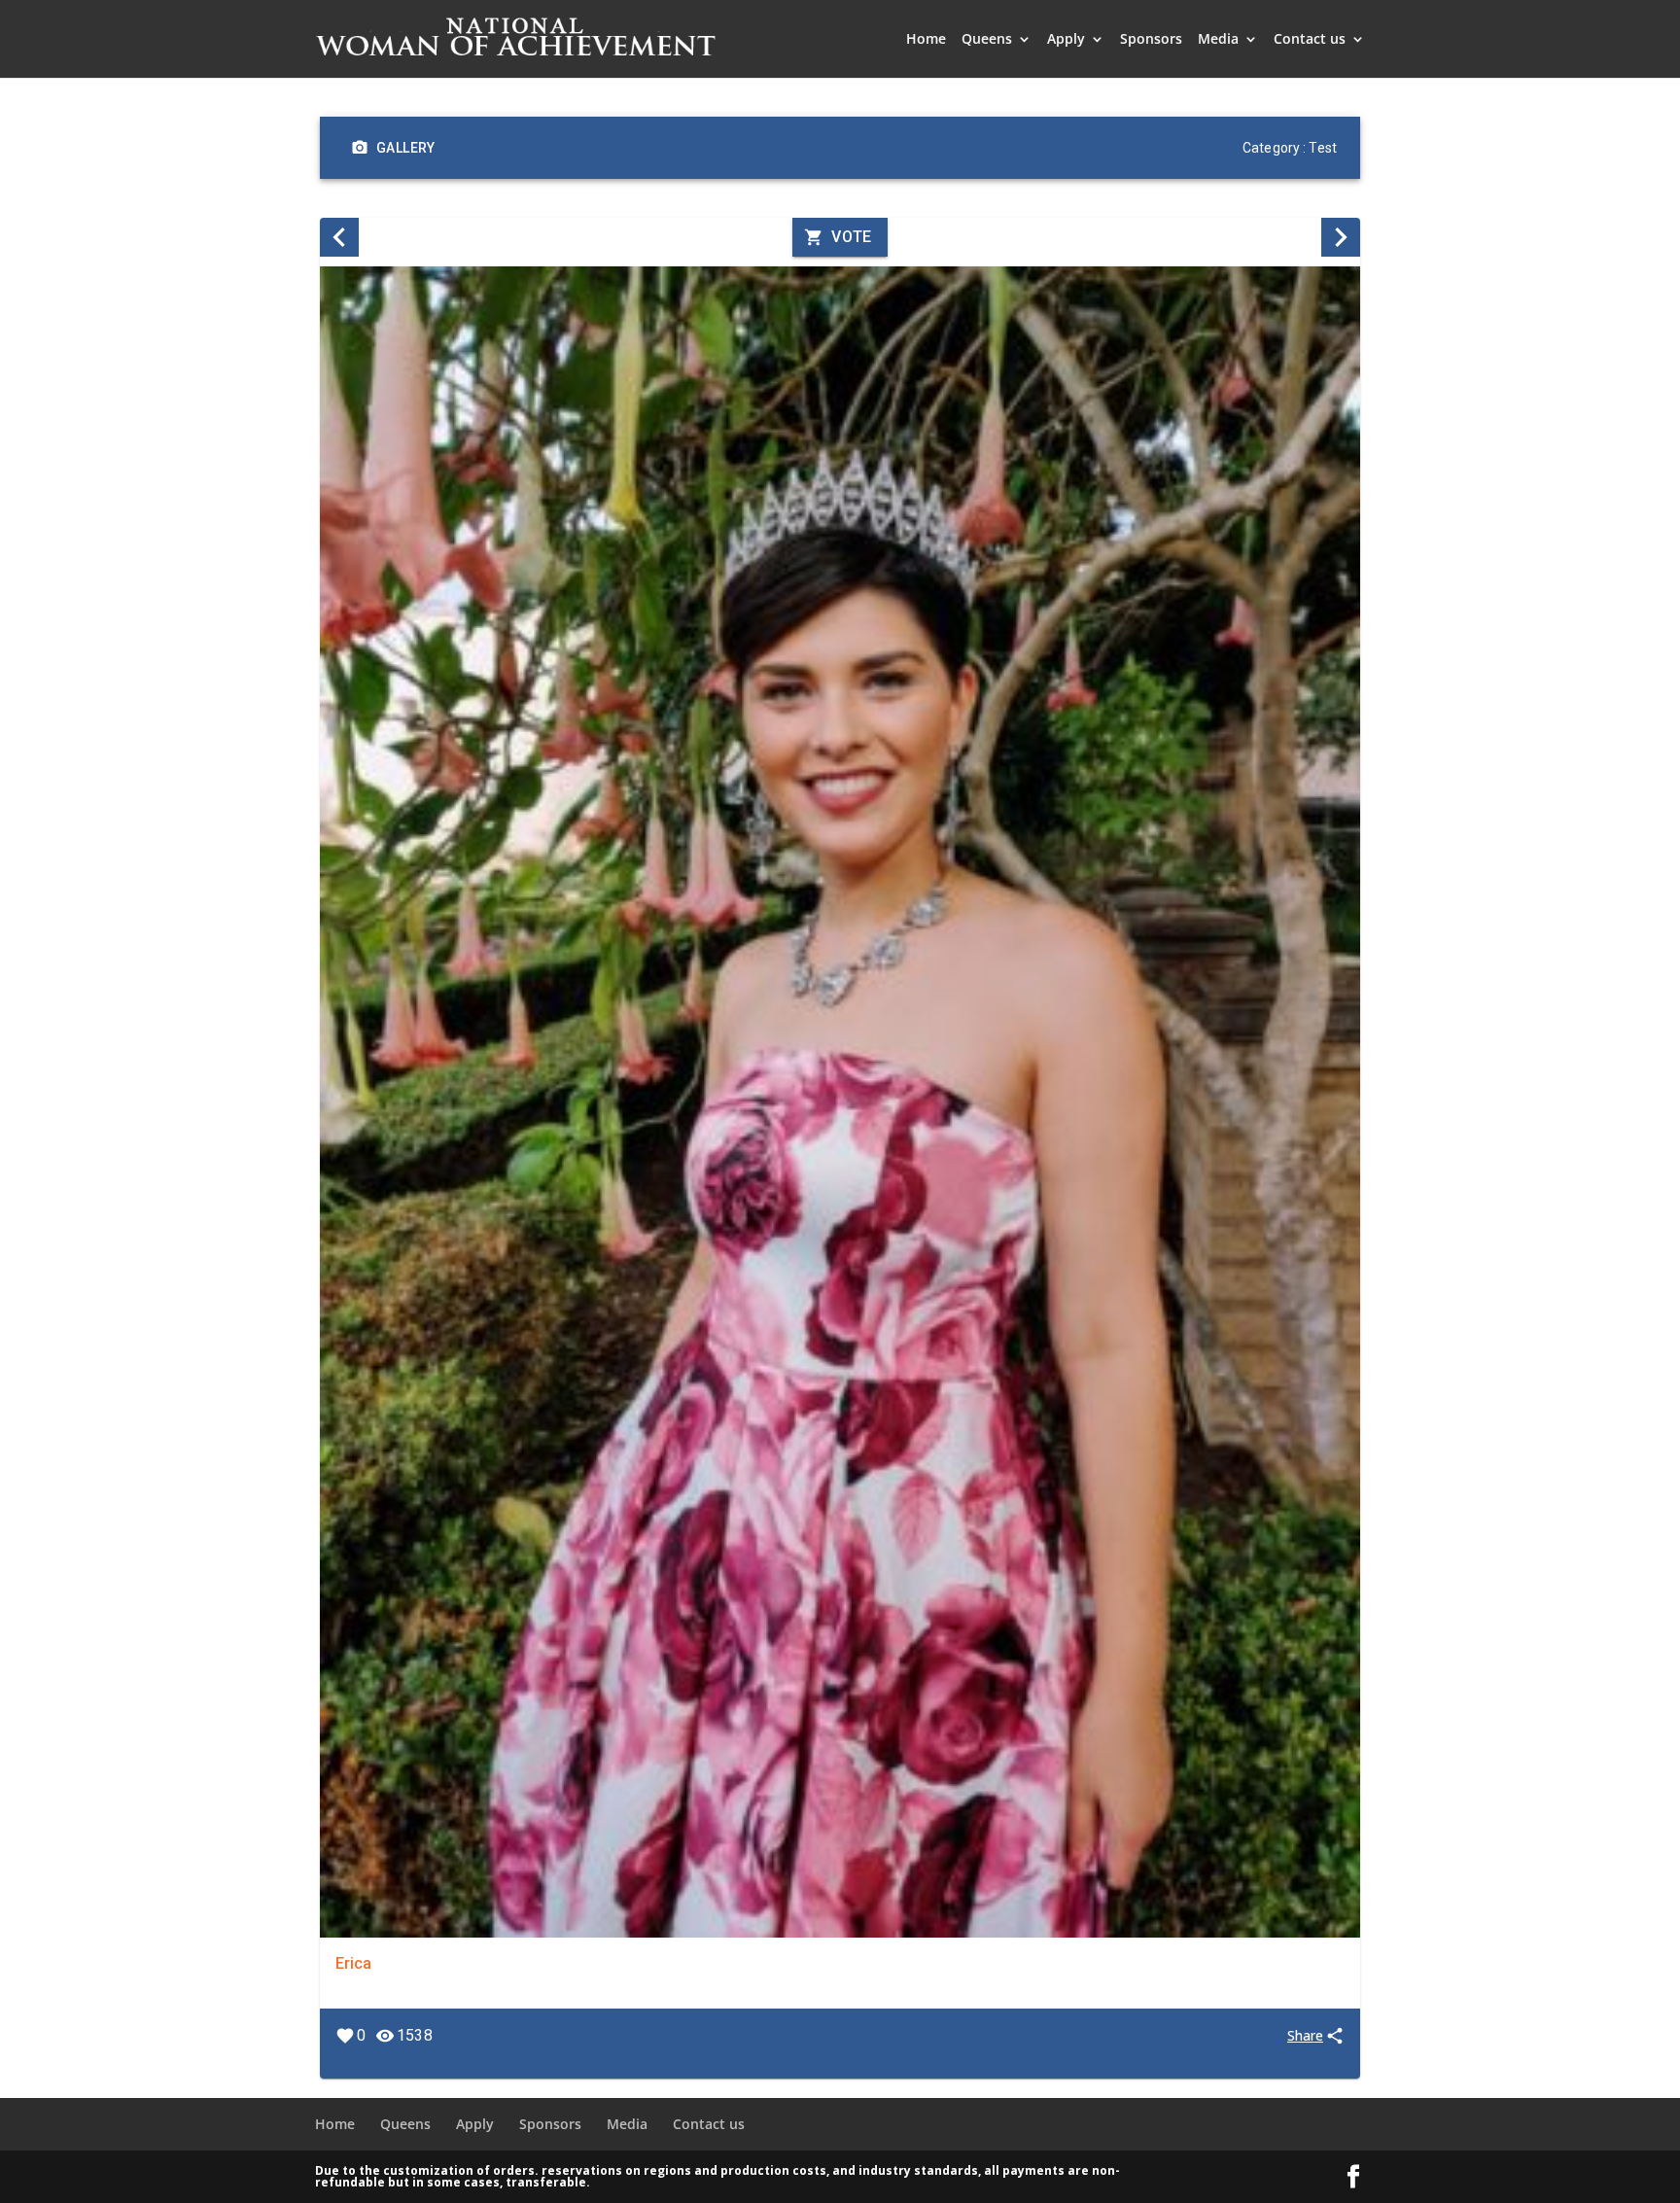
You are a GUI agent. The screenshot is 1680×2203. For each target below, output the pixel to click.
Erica (353, 1963)
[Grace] (339, 237)
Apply (1066, 40)
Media (1218, 40)
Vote (852, 237)
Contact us (1310, 40)
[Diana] (1341, 237)
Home (926, 40)
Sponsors (1151, 40)
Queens (987, 40)
